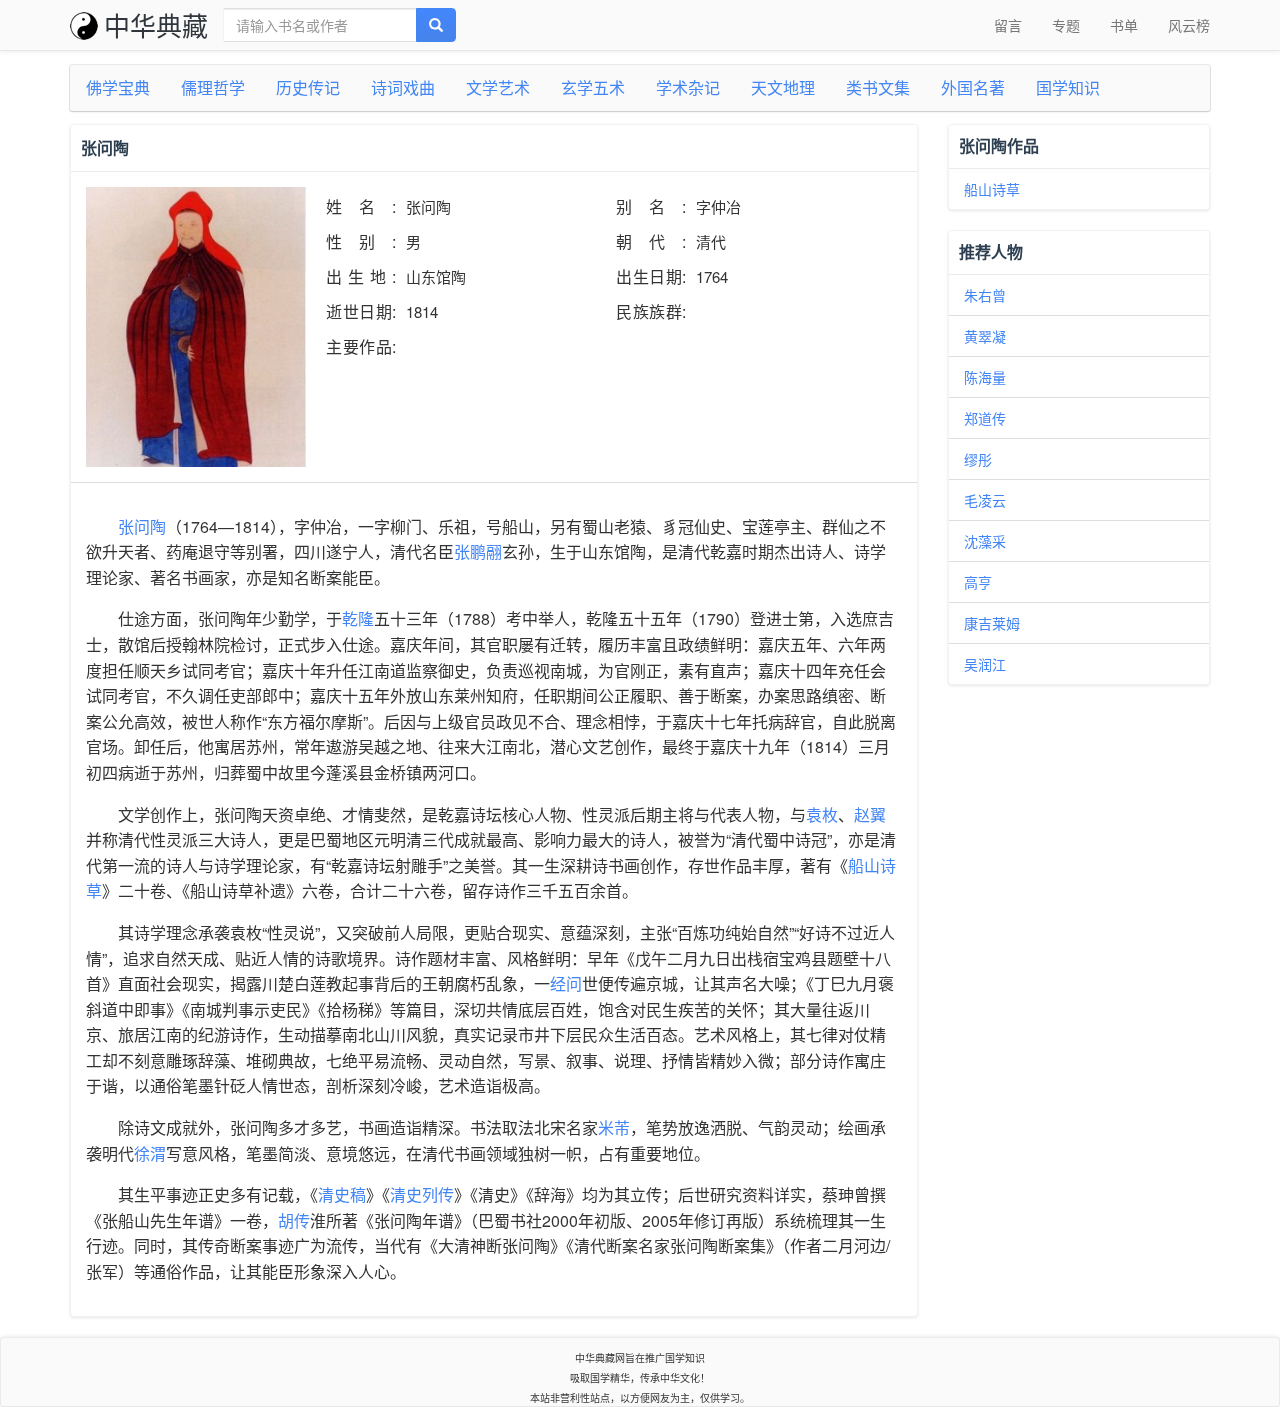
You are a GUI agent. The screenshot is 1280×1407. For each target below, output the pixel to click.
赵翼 (870, 814)
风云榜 (1189, 25)
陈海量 (985, 377)
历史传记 (308, 87)
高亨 (978, 582)
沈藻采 (985, 541)
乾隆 (358, 618)
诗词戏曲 (403, 87)
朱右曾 (985, 295)
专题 (1066, 25)
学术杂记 (688, 87)
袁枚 (822, 814)
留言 (1008, 25)
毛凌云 (985, 500)
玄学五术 (593, 87)
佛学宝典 (118, 87)
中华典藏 (156, 24)
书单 (1124, 25)
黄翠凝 (985, 336)
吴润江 (985, 664)
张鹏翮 (478, 551)
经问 (566, 983)
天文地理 (783, 87)
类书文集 (878, 87)
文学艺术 (498, 87)
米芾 (614, 1127)
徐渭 (150, 1153)
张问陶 (142, 526)
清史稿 (342, 1194)
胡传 (294, 1220)
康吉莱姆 (992, 623)
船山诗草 (992, 189)
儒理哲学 (213, 87)
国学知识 (1068, 87)
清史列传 (422, 1194)
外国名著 (973, 87)
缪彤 (978, 459)
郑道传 (985, 418)
